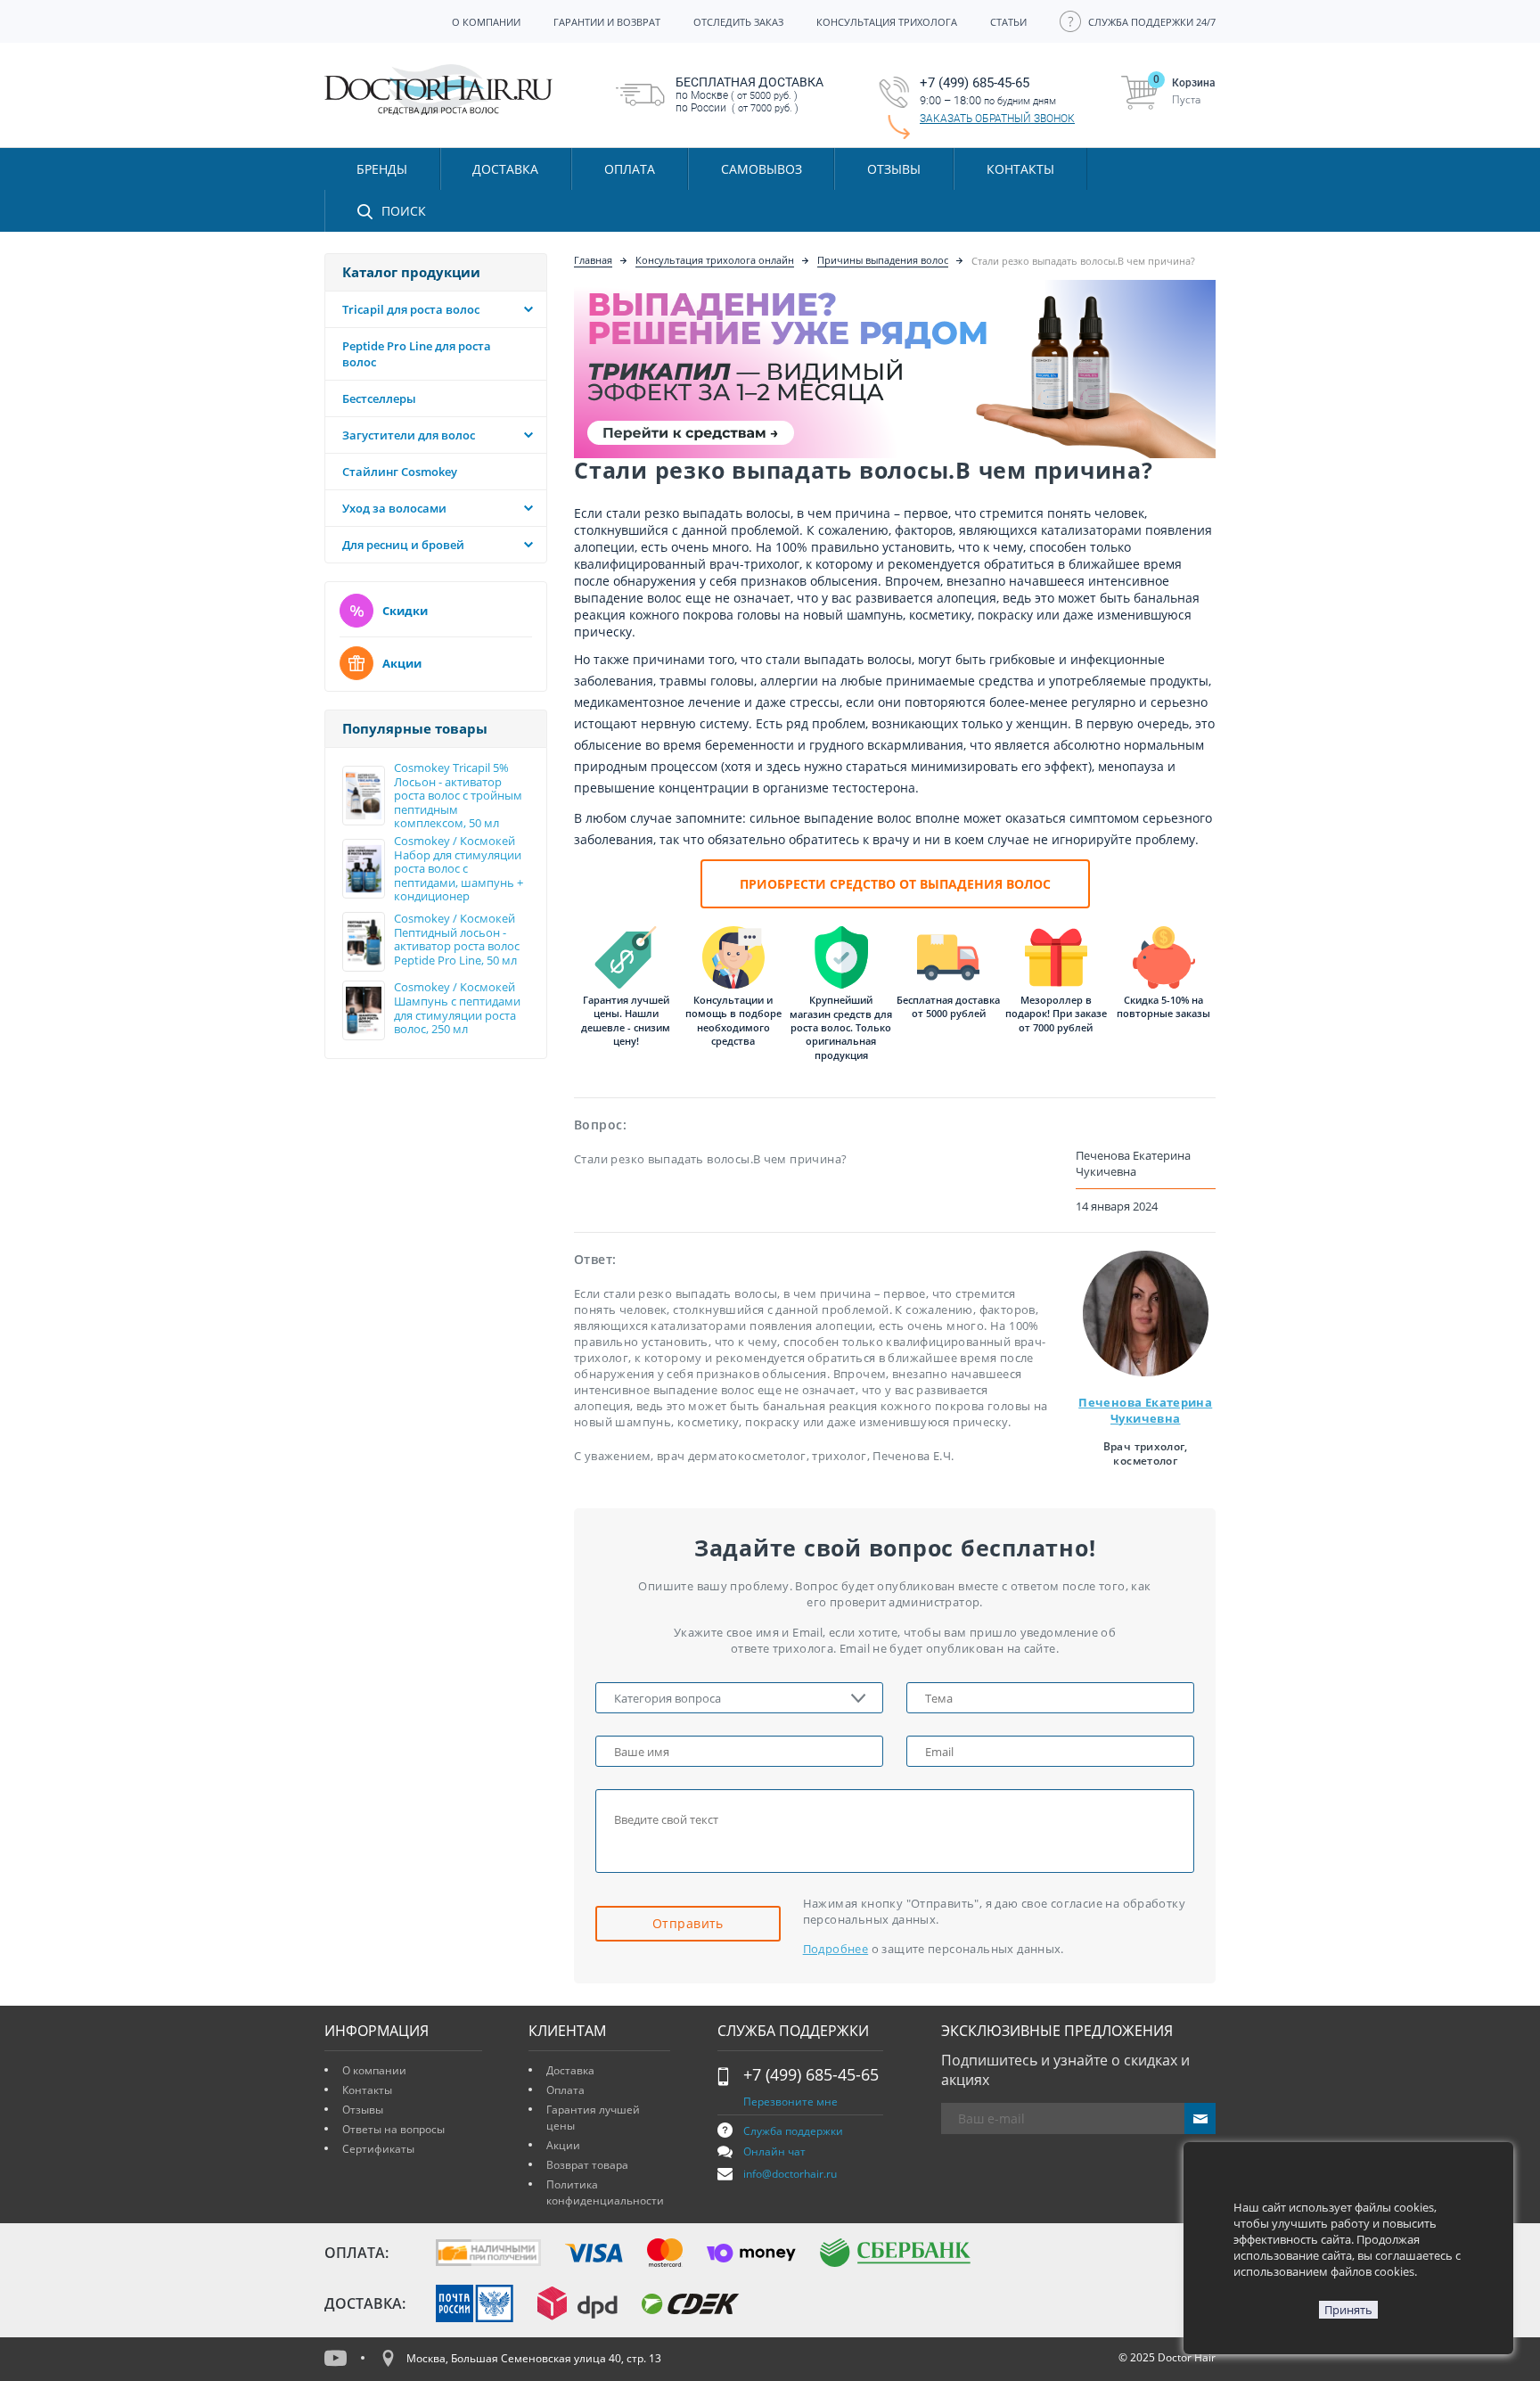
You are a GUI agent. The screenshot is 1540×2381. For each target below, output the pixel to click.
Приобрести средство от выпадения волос (895, 884)
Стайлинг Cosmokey (400, 472)
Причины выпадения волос (883, 260)
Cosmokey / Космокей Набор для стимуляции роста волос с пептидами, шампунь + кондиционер (459, 869)
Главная (593, 260)
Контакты (367, 2090)
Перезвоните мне (790, 2102)
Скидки (405, 611)
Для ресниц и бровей (403, 545)
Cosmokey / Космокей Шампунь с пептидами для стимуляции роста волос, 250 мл (457, 1008)
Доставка (570, 2070)
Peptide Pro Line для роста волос (417, 354)
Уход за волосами (394, 508)
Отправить (688, 1923)
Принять (1348, 2310)
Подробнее (836, 1949)
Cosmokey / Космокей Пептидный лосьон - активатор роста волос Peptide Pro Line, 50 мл (457, 940)
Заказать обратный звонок (997, 119)
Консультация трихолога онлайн (715, 260)
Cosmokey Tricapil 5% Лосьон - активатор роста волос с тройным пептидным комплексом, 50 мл (458, 796)
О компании (374, 2070)
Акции (402, 663)
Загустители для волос (409, 435)
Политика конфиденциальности (605, 2192)
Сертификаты (378, 2149)
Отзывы (894, 169)
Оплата (565, 2090)
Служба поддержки (793, 2131)
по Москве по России (750, 94)
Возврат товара (587, 2165)
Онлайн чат (774, 2151)
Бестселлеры (379, 398)
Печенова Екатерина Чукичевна (1145, 1410)
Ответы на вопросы (393, 2129)
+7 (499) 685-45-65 (811, 2074)
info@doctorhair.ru (790, 2174)
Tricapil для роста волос (411, 309)
